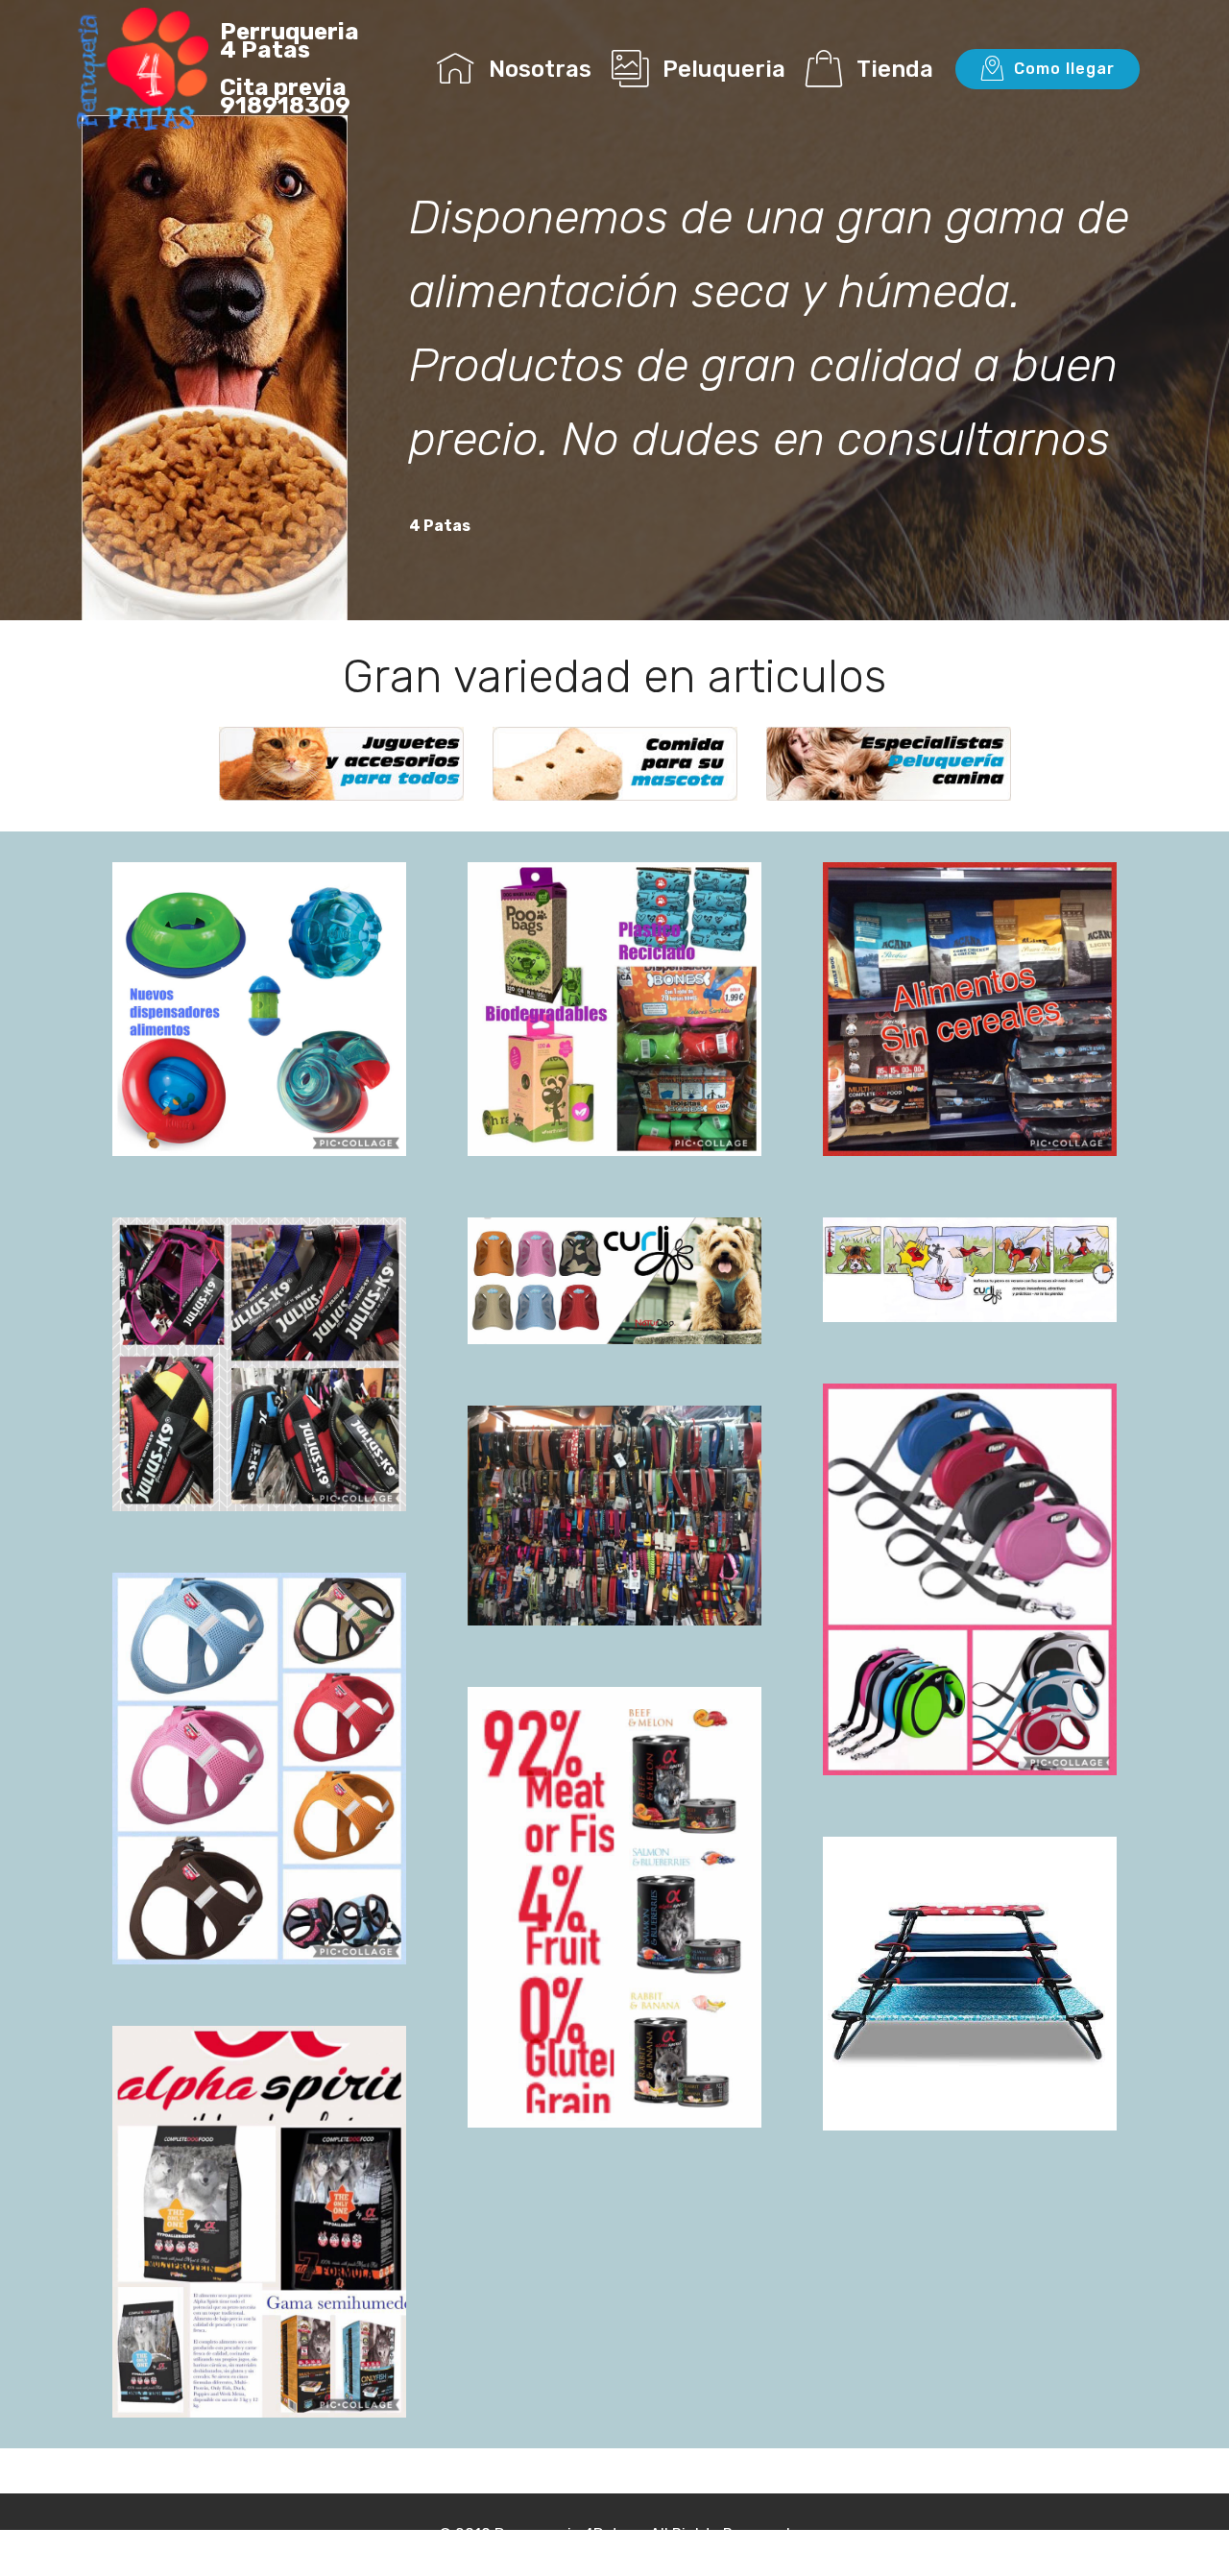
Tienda (895, 69)
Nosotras (540, 69)
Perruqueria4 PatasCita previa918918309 (289, 69)
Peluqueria (724, 69)
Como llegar (1064, 69)
